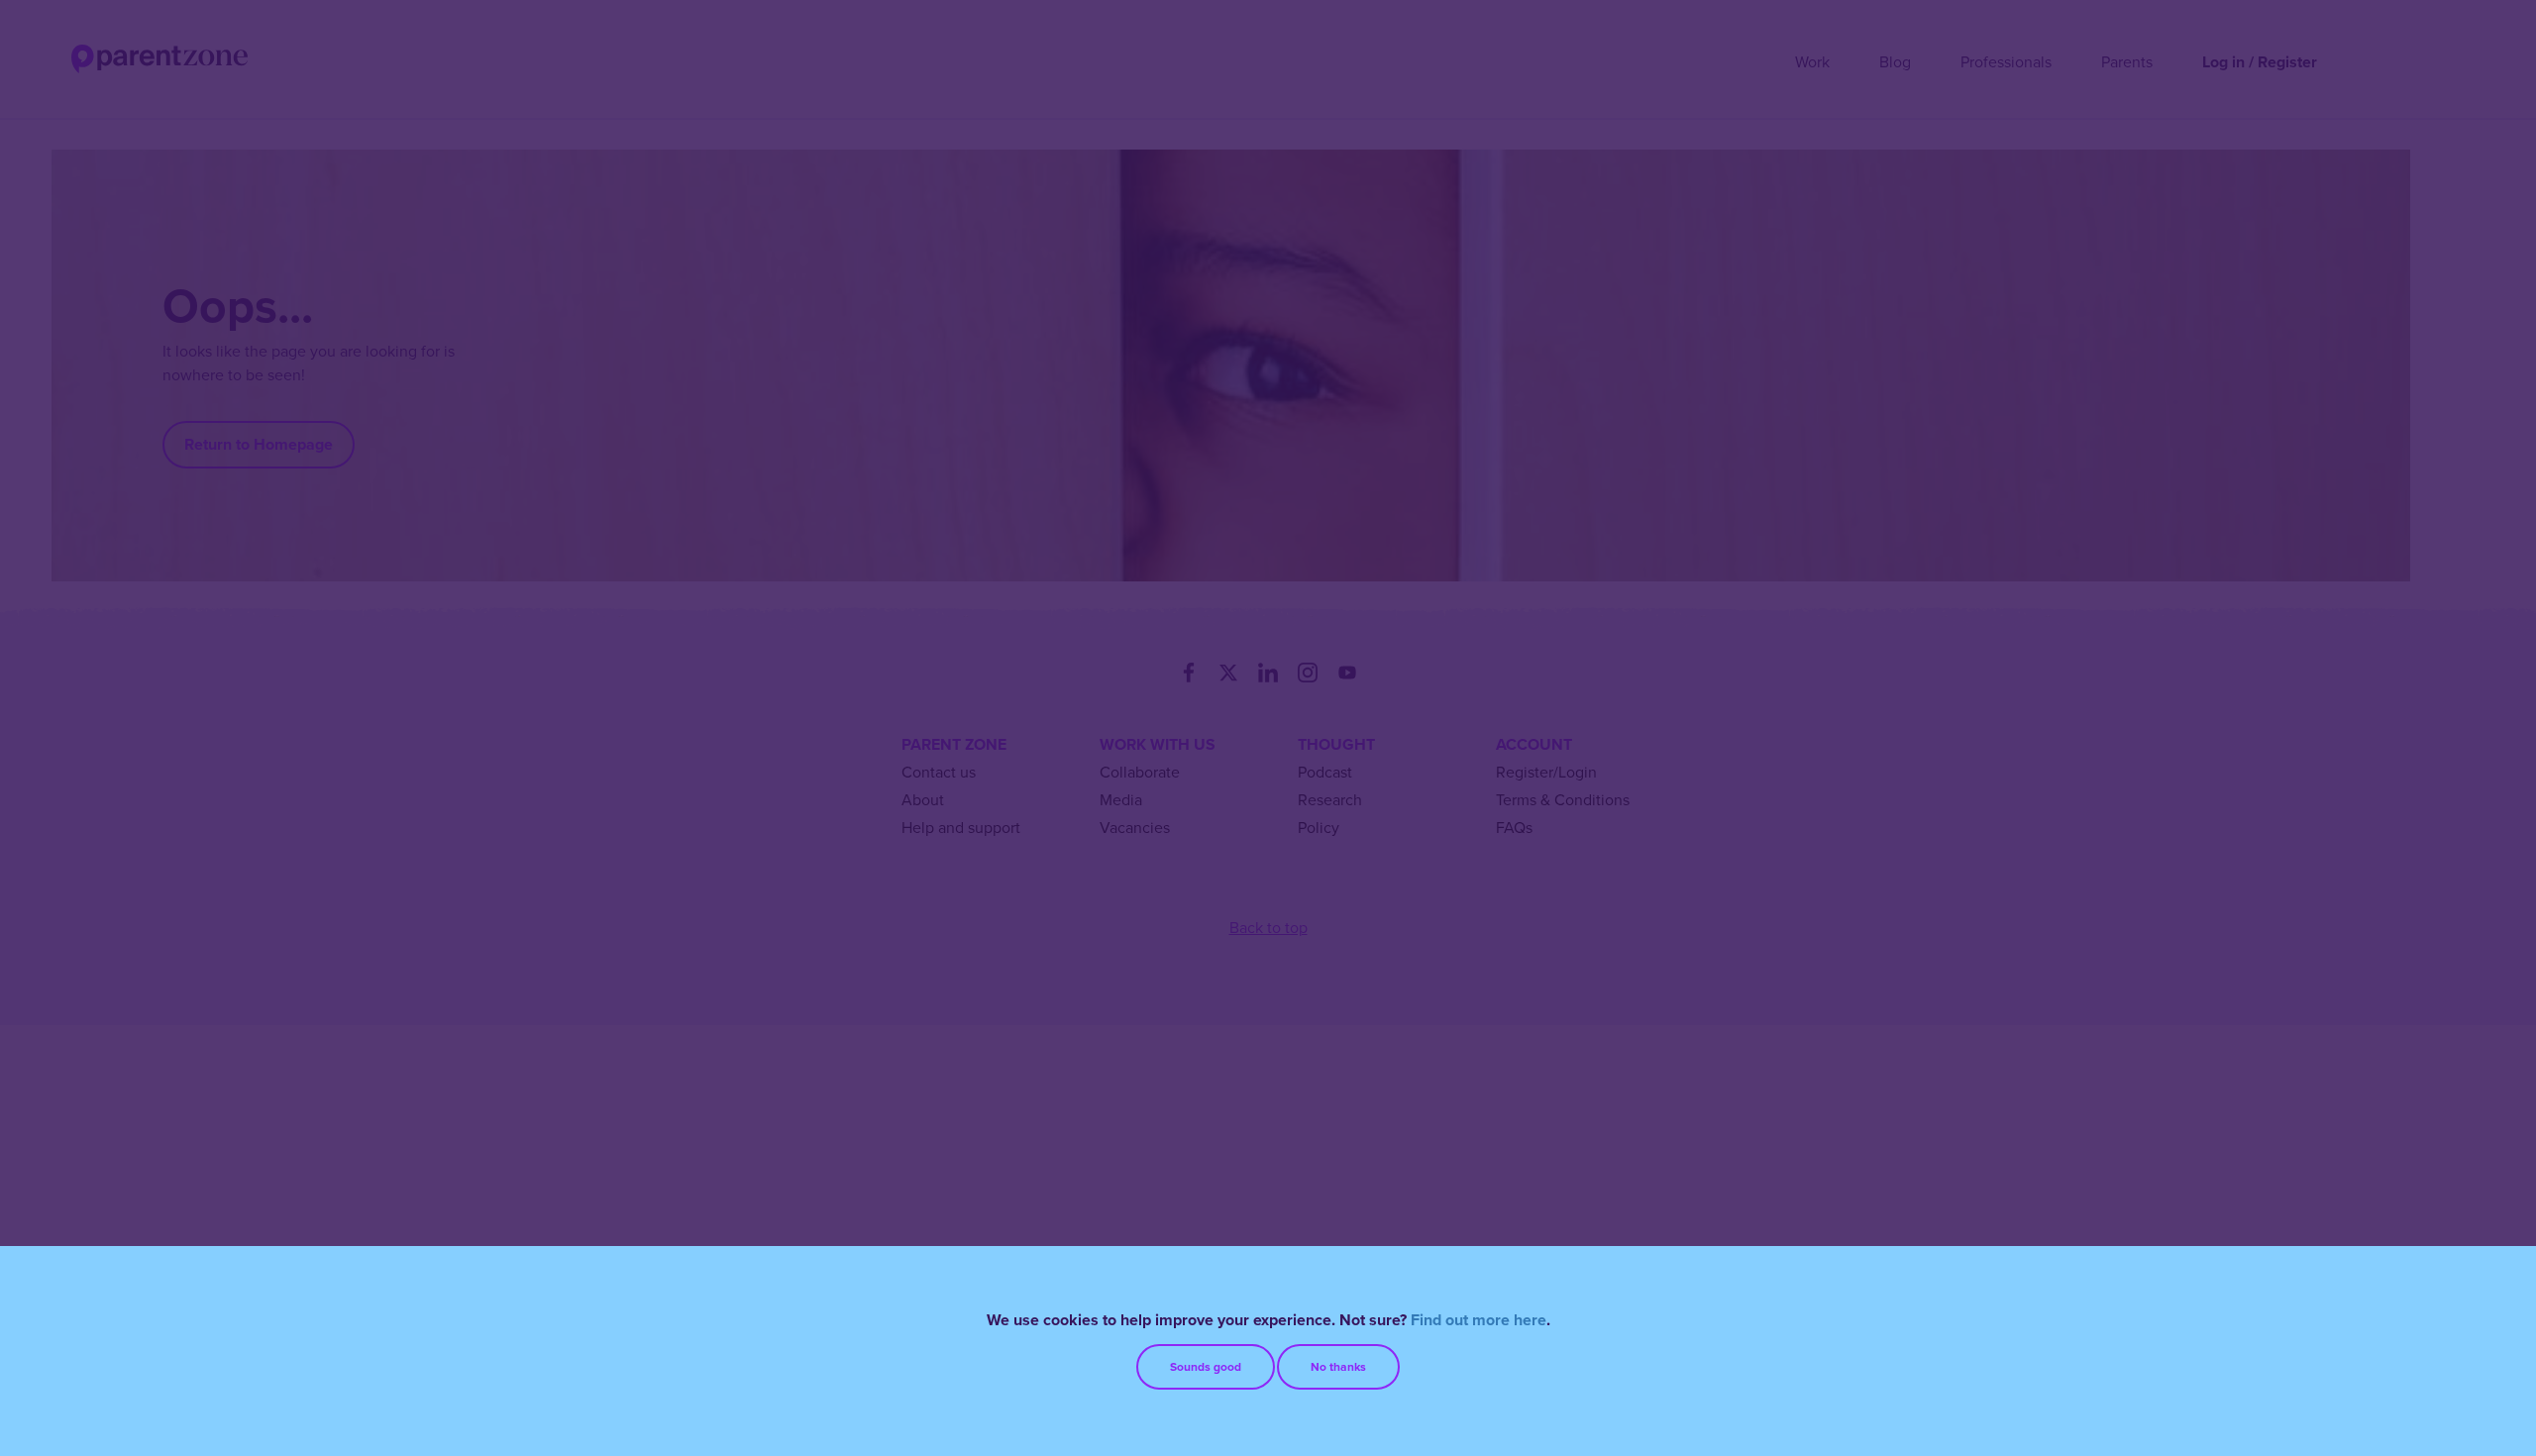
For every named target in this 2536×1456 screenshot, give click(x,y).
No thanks (1338, 1367)
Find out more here (1479, 1320)
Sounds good (1206, 1367)
